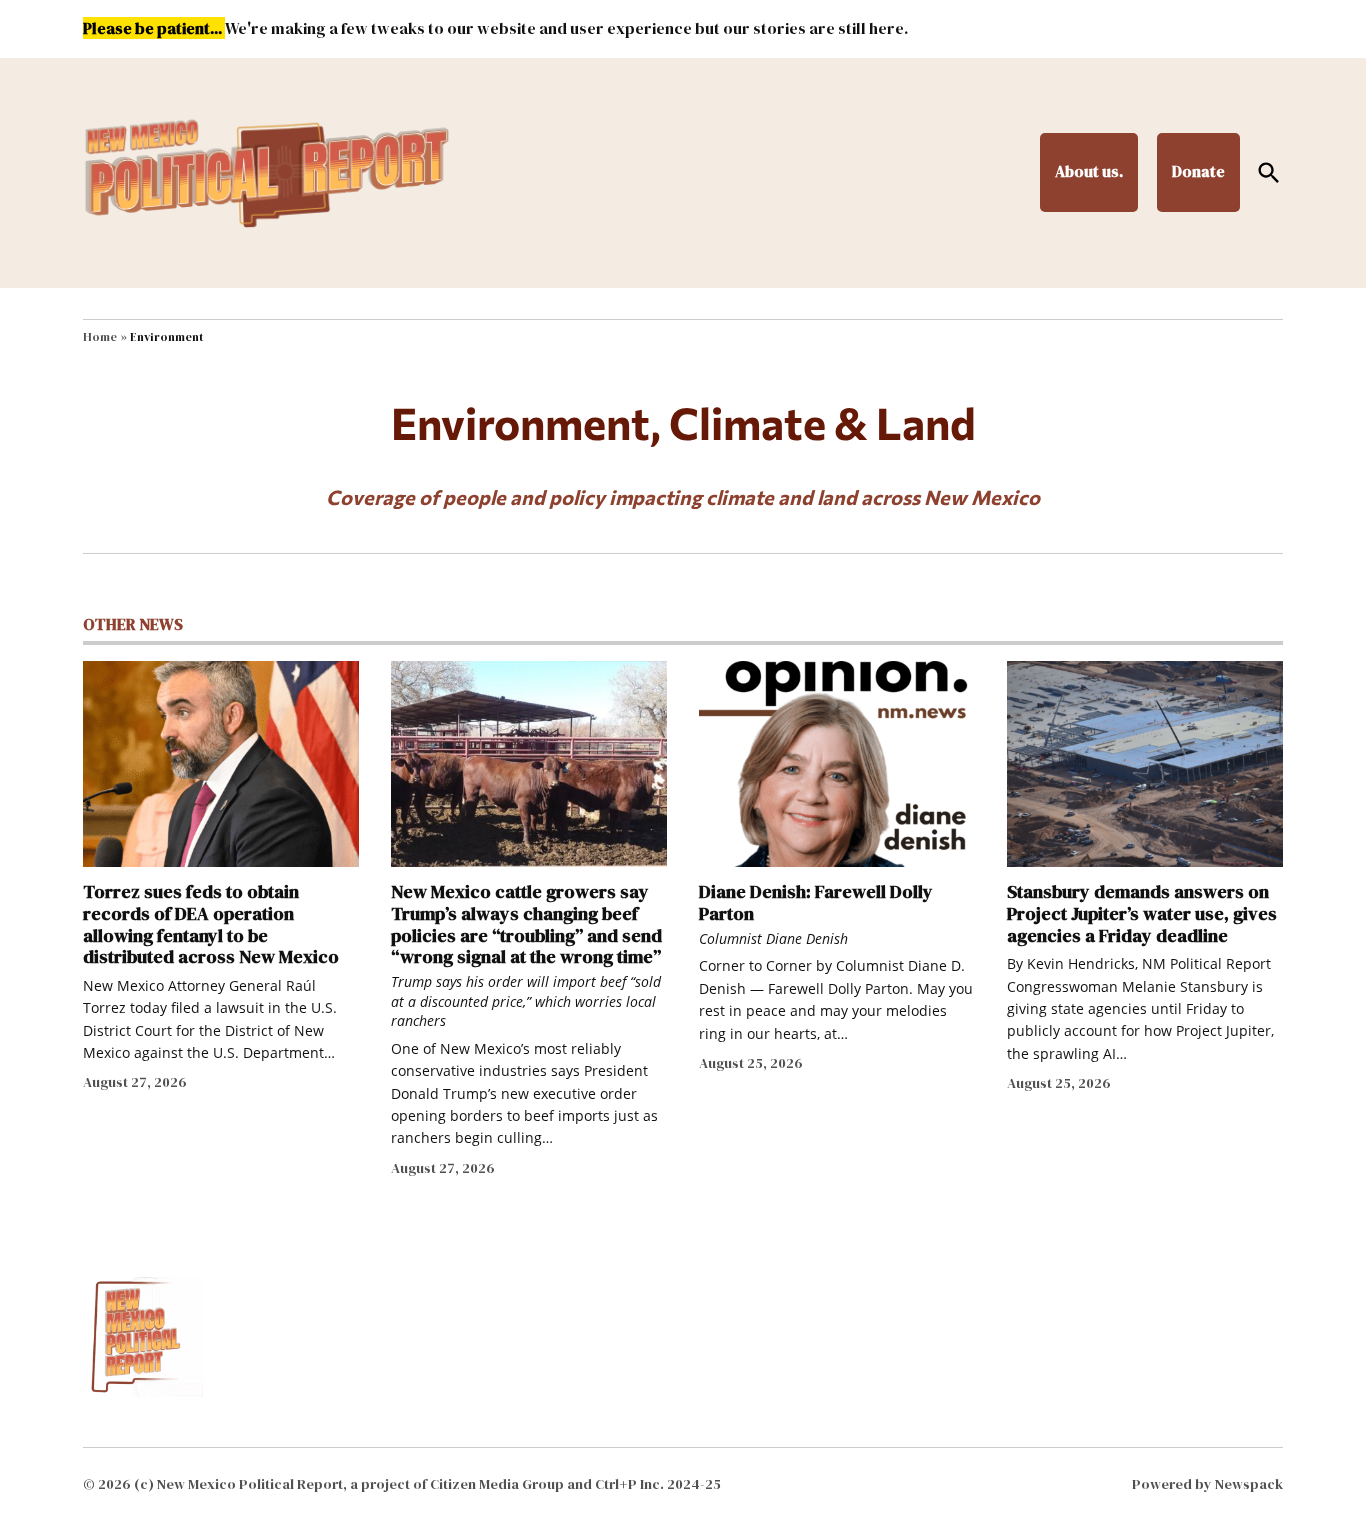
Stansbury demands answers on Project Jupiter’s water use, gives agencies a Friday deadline (1142, 913)
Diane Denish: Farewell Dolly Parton (816, 902)
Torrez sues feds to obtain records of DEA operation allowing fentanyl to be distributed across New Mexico (211, 924)
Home (100, 337)
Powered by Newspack (1207, 1484)
